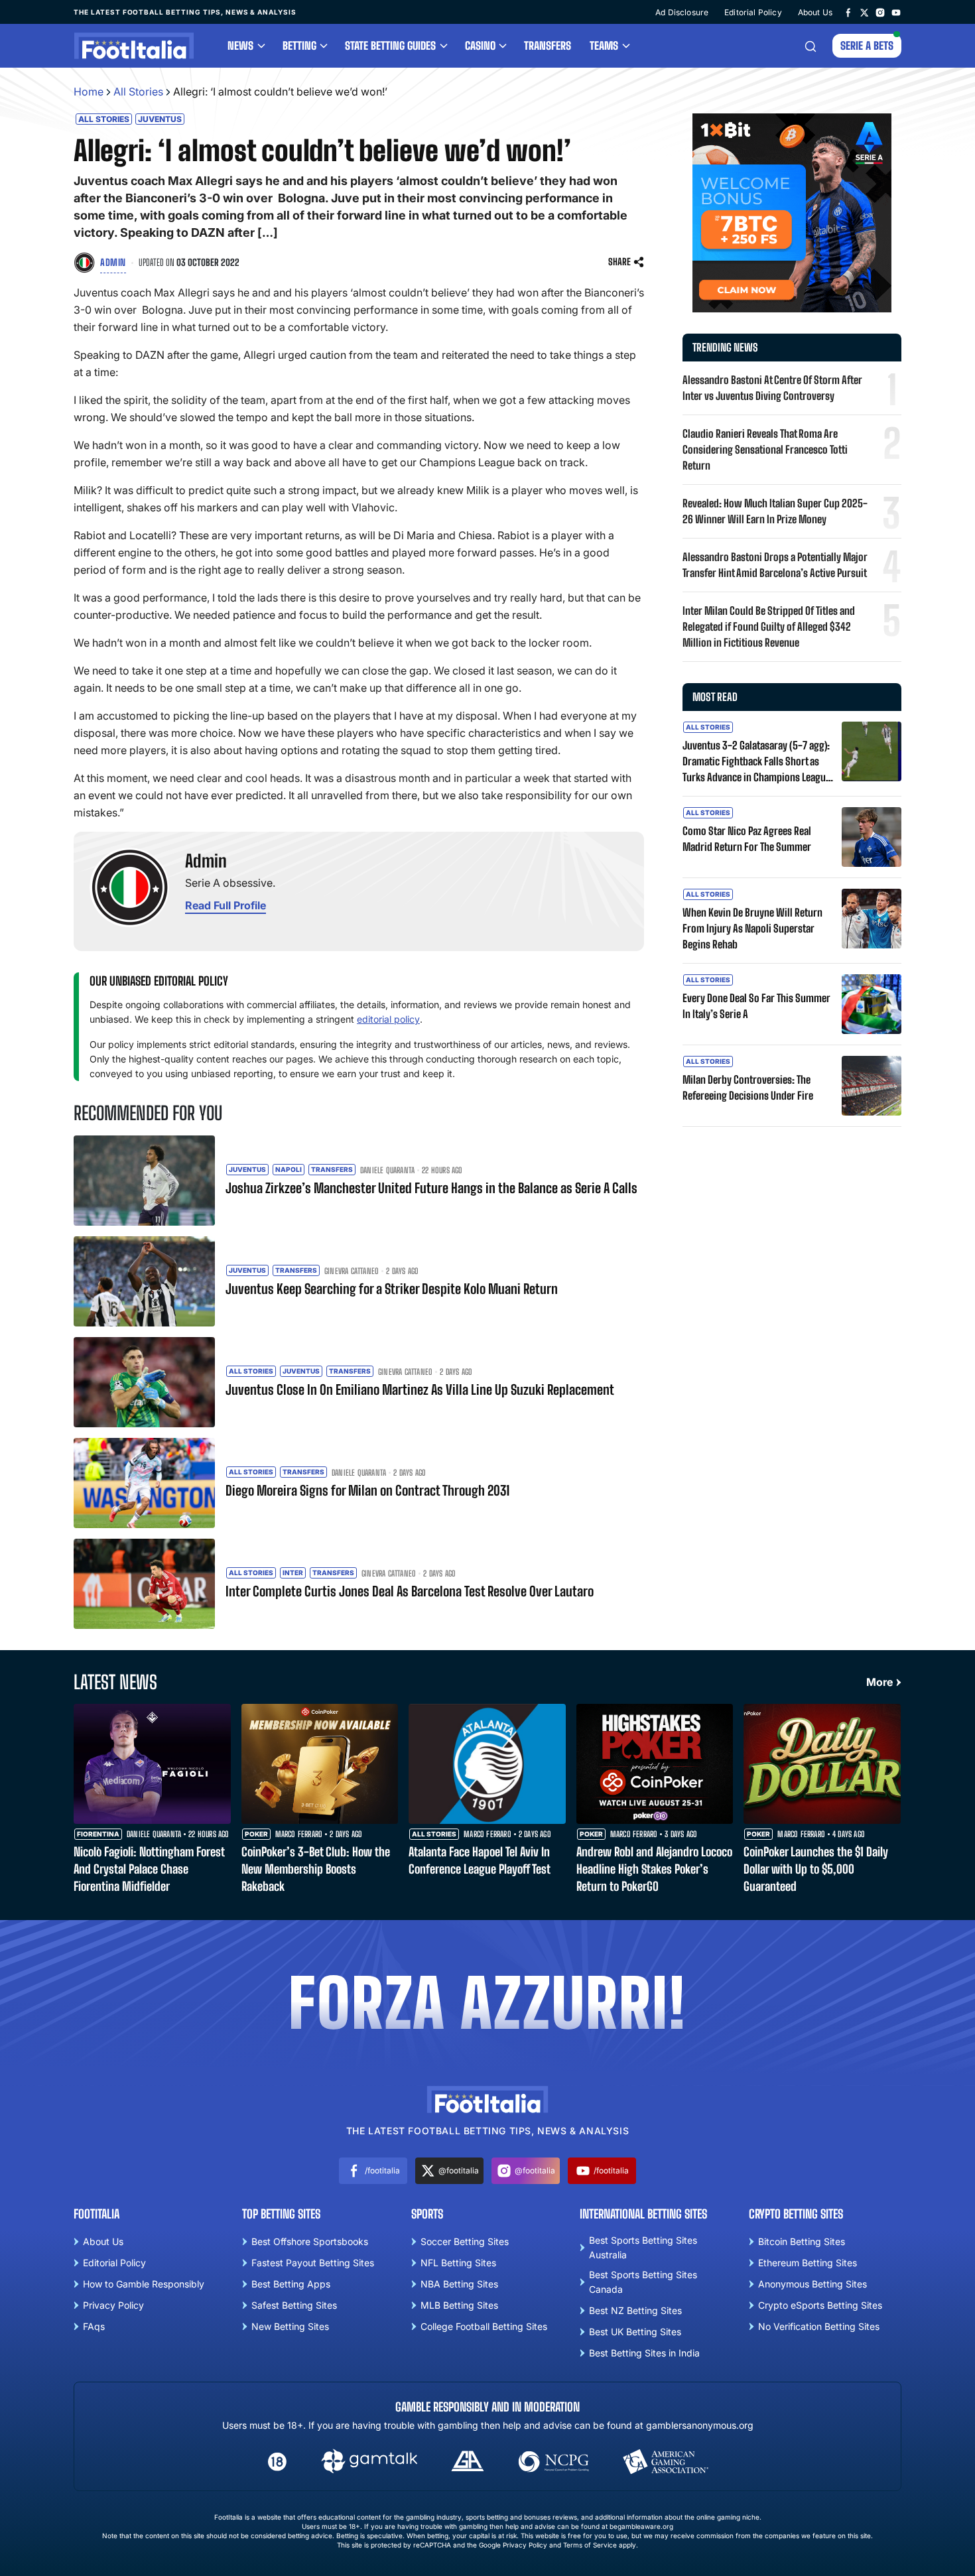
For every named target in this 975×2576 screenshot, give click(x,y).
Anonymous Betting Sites (812, 2284)
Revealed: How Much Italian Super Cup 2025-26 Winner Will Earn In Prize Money (775, 511)
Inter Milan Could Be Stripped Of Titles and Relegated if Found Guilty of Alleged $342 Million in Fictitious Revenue (769, 626)
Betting (299, 45)
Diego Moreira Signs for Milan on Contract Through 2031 (367, 1490)
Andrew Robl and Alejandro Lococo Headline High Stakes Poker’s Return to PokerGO (654, 1869)
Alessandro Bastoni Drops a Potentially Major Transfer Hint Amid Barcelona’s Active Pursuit (775, 565)
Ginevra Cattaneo (352, 1271)
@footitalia (459, 2170)
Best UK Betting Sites (635, 2332)
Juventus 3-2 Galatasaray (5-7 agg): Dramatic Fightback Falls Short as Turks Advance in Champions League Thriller (756, 762)
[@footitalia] (864, 12)
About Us (815, 12)
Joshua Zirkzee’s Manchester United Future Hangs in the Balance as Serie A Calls (431, 1188)
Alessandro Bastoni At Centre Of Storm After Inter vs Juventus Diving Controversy (772, 388)
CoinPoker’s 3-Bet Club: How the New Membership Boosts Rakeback (316, 1869)
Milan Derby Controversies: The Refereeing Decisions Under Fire (748, 1087)
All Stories (138, 92)
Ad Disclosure (682, 12)
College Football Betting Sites (484, 2326)
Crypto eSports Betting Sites (820, 2305)
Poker (256, 1834)
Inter (293, 1573)
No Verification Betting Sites (819, 2326)
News (240, 45)
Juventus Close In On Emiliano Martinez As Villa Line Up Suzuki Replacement (420, 1389)
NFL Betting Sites (458, 2263)
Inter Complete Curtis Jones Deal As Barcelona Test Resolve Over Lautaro (410, 1591)
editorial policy (388, 1019)
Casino (480, 45)
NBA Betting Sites (459, 2284)
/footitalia (382, 2170)
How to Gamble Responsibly (144, 2284)
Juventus (160, 119)
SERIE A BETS (867, 45)
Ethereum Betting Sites (808, 2263)
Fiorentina (98, 1834)
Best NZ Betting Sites (635, 2310)
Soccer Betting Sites (465, 2241)
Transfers (548, 45)
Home (89, 92)
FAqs (94, 2326)
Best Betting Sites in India (644, 2353)
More (879, 1682)
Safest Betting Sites (294, 2305)
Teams (604, 45)
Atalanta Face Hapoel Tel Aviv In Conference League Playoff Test (480, 1860)
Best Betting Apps (291, 2284)
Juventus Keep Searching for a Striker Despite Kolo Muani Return (392, 1289)
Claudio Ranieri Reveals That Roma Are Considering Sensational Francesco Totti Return (765, 449)
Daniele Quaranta (387, 1171)
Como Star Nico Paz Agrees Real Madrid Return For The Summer (747, 839)
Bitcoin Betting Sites (802, 2241)
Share (619, 262)
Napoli (289, 1169)
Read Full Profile (226, 905)
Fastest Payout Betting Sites (313, 2263)
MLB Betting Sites (459, 2305)
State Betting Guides (390, 45)
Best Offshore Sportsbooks (310, 2241)
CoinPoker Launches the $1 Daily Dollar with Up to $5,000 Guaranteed (816, 1869)
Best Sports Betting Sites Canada (643, 2282)
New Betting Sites (290, 2326)
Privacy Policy (113, 2305)
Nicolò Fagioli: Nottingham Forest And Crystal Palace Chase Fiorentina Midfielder (149, 1869)
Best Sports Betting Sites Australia (643, 2247)
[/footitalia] (848, 12)
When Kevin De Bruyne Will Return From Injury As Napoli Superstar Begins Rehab (752, 928)
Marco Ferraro (299, 1835)
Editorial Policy (753, 12)
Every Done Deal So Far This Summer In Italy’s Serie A (756, 1006)
